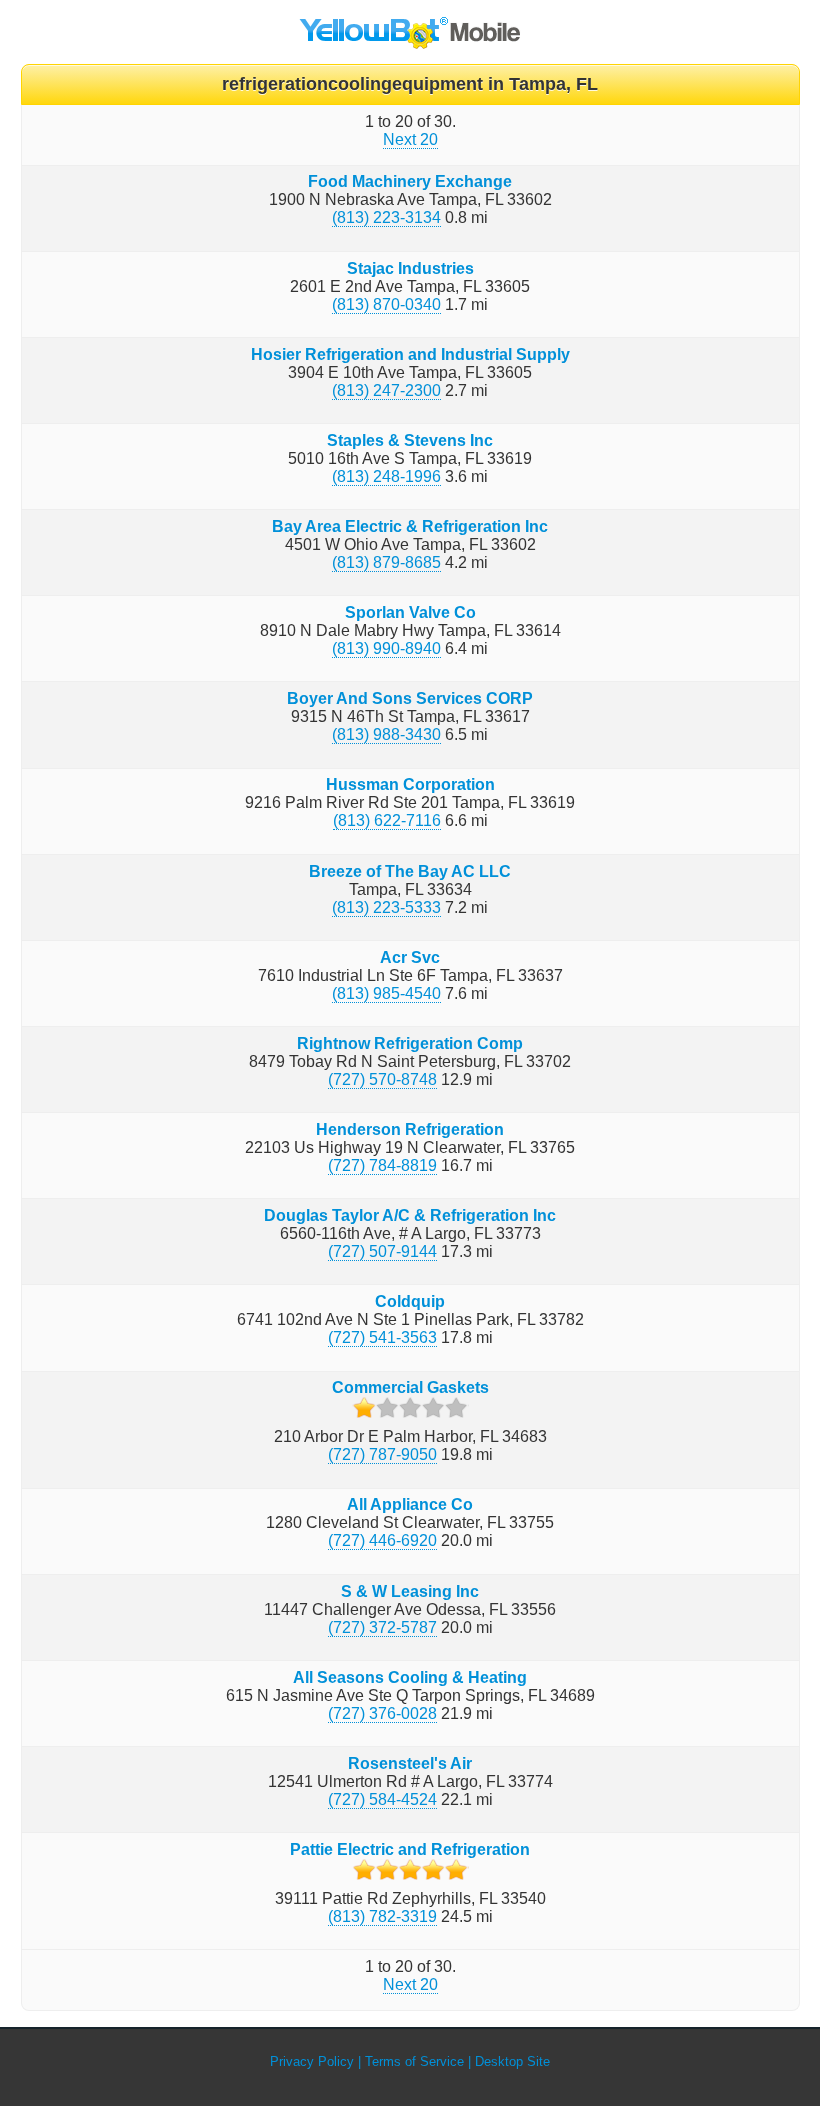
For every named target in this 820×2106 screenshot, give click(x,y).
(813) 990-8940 (386, 648)
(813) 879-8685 (386, 562)
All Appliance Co (410, 1504)
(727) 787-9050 (382, 1454)
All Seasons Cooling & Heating (410, 1677)
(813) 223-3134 (386, 217)
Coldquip (410, 1301)
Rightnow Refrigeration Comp (410, 1043)
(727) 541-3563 (382, 1337)
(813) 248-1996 (386, 476)
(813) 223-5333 (386, 907)
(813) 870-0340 (386, 304)
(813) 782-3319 (382, 1916)
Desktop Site (512, 2061)
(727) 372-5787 (382, 1627)
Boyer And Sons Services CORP (410, 698)
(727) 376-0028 (382, 1713)
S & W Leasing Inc (410, 1591)
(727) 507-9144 (382, 1251)
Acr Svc (410, 957)
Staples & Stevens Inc (410, 440)
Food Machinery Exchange (410, 181)
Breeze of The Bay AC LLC (410, 871)
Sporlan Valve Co (410, 612)
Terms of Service (414, 2061)
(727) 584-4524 (382, 1799)
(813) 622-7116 (387, 820)
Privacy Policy (312, 2061)
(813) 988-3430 (386, 734)
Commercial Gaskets (410, 1387)
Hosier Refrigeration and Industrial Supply (410, 354)
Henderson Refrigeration (410, 1129)
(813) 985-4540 (386, 993)
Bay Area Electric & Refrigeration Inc (410, 526)
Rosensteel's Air (410, 1763)
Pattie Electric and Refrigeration (410, 1849)
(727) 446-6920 (382, 1540)
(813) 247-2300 (386, 390)
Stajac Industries (410, 268)
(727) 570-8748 (382, 1079)
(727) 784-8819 (382, 1165)
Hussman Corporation (410, 784)
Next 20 (410, 139)
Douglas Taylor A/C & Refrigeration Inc (410, 1215)
